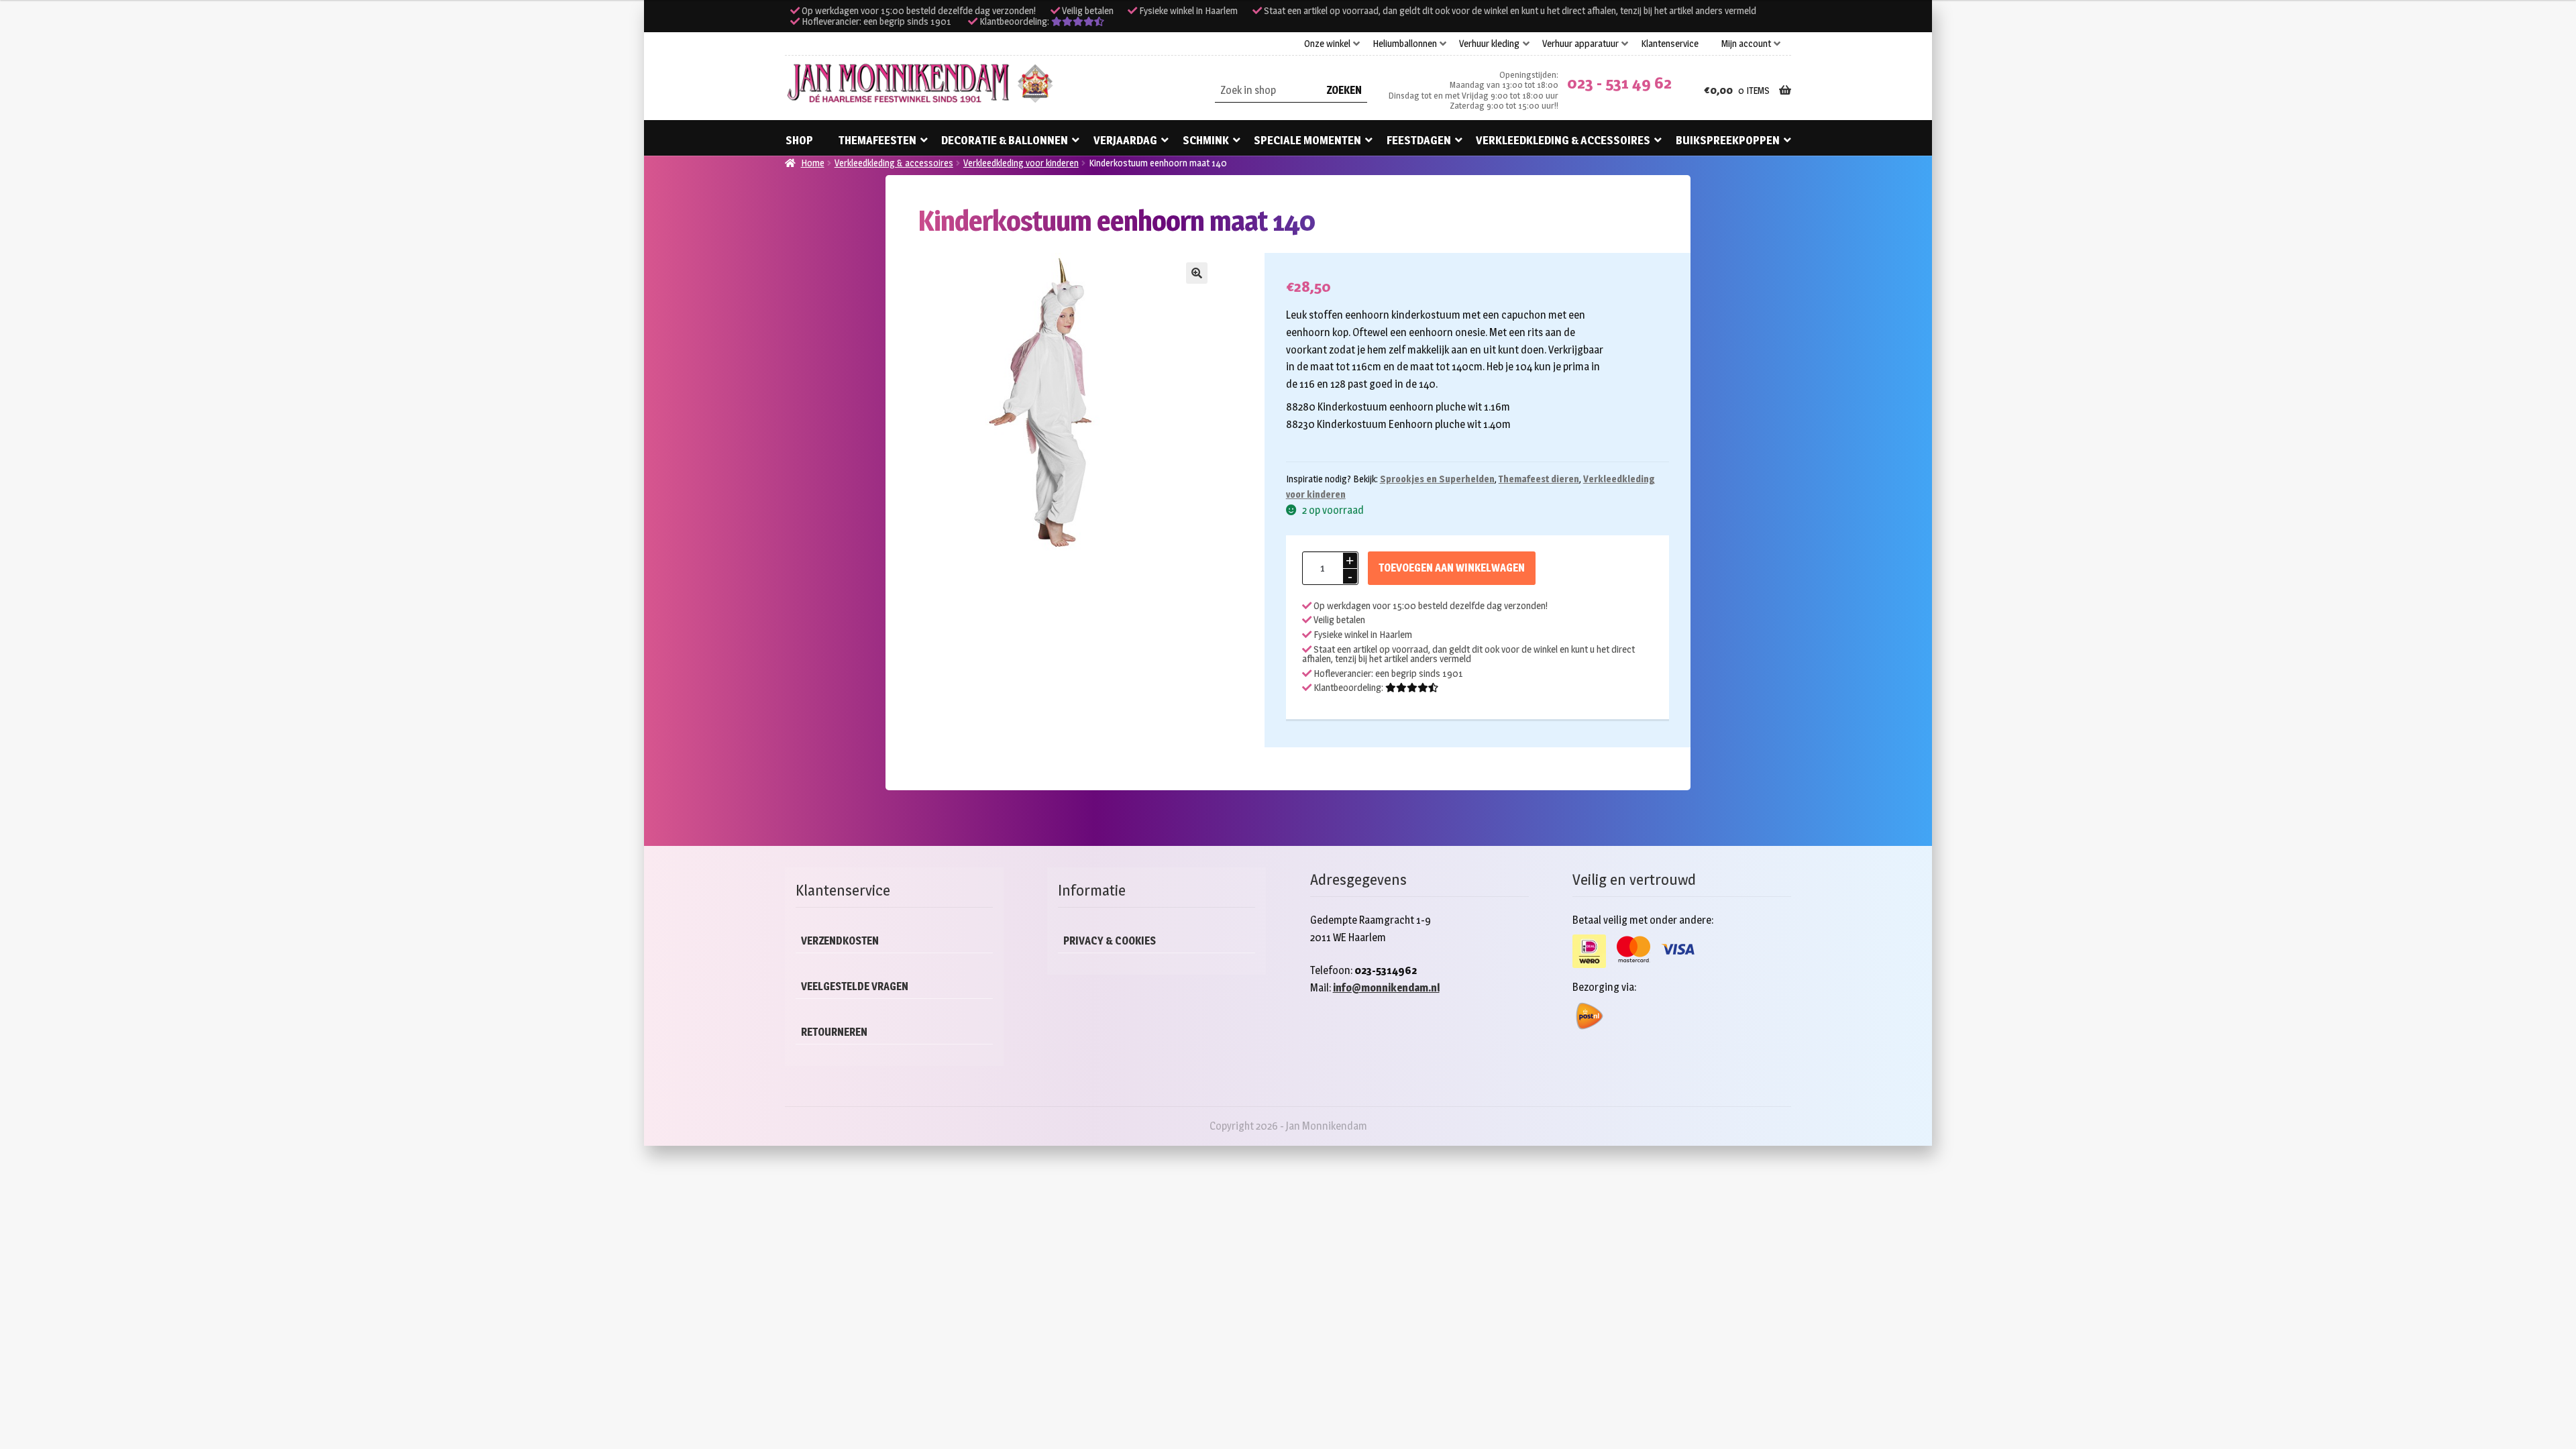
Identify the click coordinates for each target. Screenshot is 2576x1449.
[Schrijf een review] (1078, 21)
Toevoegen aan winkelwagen (1452, 568)
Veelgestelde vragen (855, 986)
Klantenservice (1670, 44)
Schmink (1206, 140)
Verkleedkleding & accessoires (1563, 140)
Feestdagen (1419, 140)
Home (813, 163)
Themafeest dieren (1539, 479)
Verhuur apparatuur (1580, 44)
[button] (1197, 273)
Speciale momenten (1307, 140)
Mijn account (1746, 44)
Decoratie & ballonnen (1005, 140)
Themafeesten (877, 140)
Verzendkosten (840, 941)
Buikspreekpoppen (1728, 140)
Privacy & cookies (1110, 941)
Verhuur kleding (1489, 44)
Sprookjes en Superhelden (1437, 479)
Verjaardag (1125, 140)
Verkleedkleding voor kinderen (1021, 163)
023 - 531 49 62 (1619, 83)
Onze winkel (1327, 44)
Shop (799, 140)
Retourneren (834, 1032)
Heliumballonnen (1405, 44)
